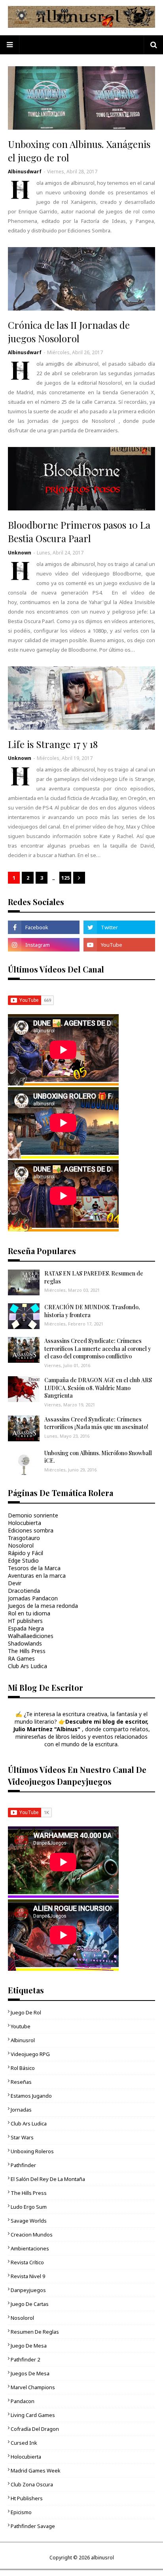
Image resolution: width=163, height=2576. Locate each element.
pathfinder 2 (25, 2359)
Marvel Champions (33, 2387)
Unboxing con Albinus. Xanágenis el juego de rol (79, 151)
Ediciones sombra (31, 1530)
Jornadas (21, 2110)
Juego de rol (26, 2012)
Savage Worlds (29, 2221)
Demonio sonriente (33, 1515)
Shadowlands (25, 1643)
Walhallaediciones (31, 1636)
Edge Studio (23, 1560)
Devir (15, 1583)
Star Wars (22, 2137)
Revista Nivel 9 (28, 2276)
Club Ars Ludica (27, 1666)
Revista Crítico (27, 2262)
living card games (33, 2415)
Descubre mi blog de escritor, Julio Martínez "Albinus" (81, 1725)
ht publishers (27, 2498)
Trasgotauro (24, 1538)
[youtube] (119, 945)
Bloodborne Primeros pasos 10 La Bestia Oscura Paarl (79, 531)
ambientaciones (30, 2248)
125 (65, 878)
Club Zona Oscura (32, 2484)
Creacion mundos (32, 2235)
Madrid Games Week (36, 2471)
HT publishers (25, 1621)
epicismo (21, 2512)
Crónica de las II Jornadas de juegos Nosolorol (69, 332)
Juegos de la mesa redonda (43, 1606)
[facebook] (44, 927)
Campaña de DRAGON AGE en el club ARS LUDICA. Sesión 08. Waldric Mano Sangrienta (98, 1388)
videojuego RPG (30, 2054)
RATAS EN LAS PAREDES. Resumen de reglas (94, 1277)
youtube (21, 2026)
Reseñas (21, 2082)
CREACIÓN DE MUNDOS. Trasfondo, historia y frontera (92, 1311)
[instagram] (44, 945)
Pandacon (23, 2401)
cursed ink (24, 2443)
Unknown (20, 553)
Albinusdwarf (25, 172)
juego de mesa (29, 2346)
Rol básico (23, 2068)
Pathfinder (23, 2165)
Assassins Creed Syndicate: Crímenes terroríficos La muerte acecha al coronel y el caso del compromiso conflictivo (98, 1348)
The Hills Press (27, 1651)
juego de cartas (30, 2304)
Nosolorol (21, 1545)
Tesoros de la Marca (34, 1568)
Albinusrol (23, 2040)
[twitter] (119, 927)
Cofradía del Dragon (35, 2429)
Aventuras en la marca (37, 1576)
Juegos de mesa (30, 2373)
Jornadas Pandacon (33, 1598)
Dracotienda (24, 1591)
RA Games (21, 1658)
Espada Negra (26, 1628)
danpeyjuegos (28, 2290)
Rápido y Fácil (26, 1553)
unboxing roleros (32, 2151)
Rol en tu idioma (29, 1613)
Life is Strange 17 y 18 (53, 744)
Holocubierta (25, 1523)
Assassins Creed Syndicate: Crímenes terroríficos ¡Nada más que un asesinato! (96, 1423)
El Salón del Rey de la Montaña (48, 2179)
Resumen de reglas (35, 2332)
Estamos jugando (31, 2096)
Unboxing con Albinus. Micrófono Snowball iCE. (98, 1457)
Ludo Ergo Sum (29, 2207)
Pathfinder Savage (33, 2526)
